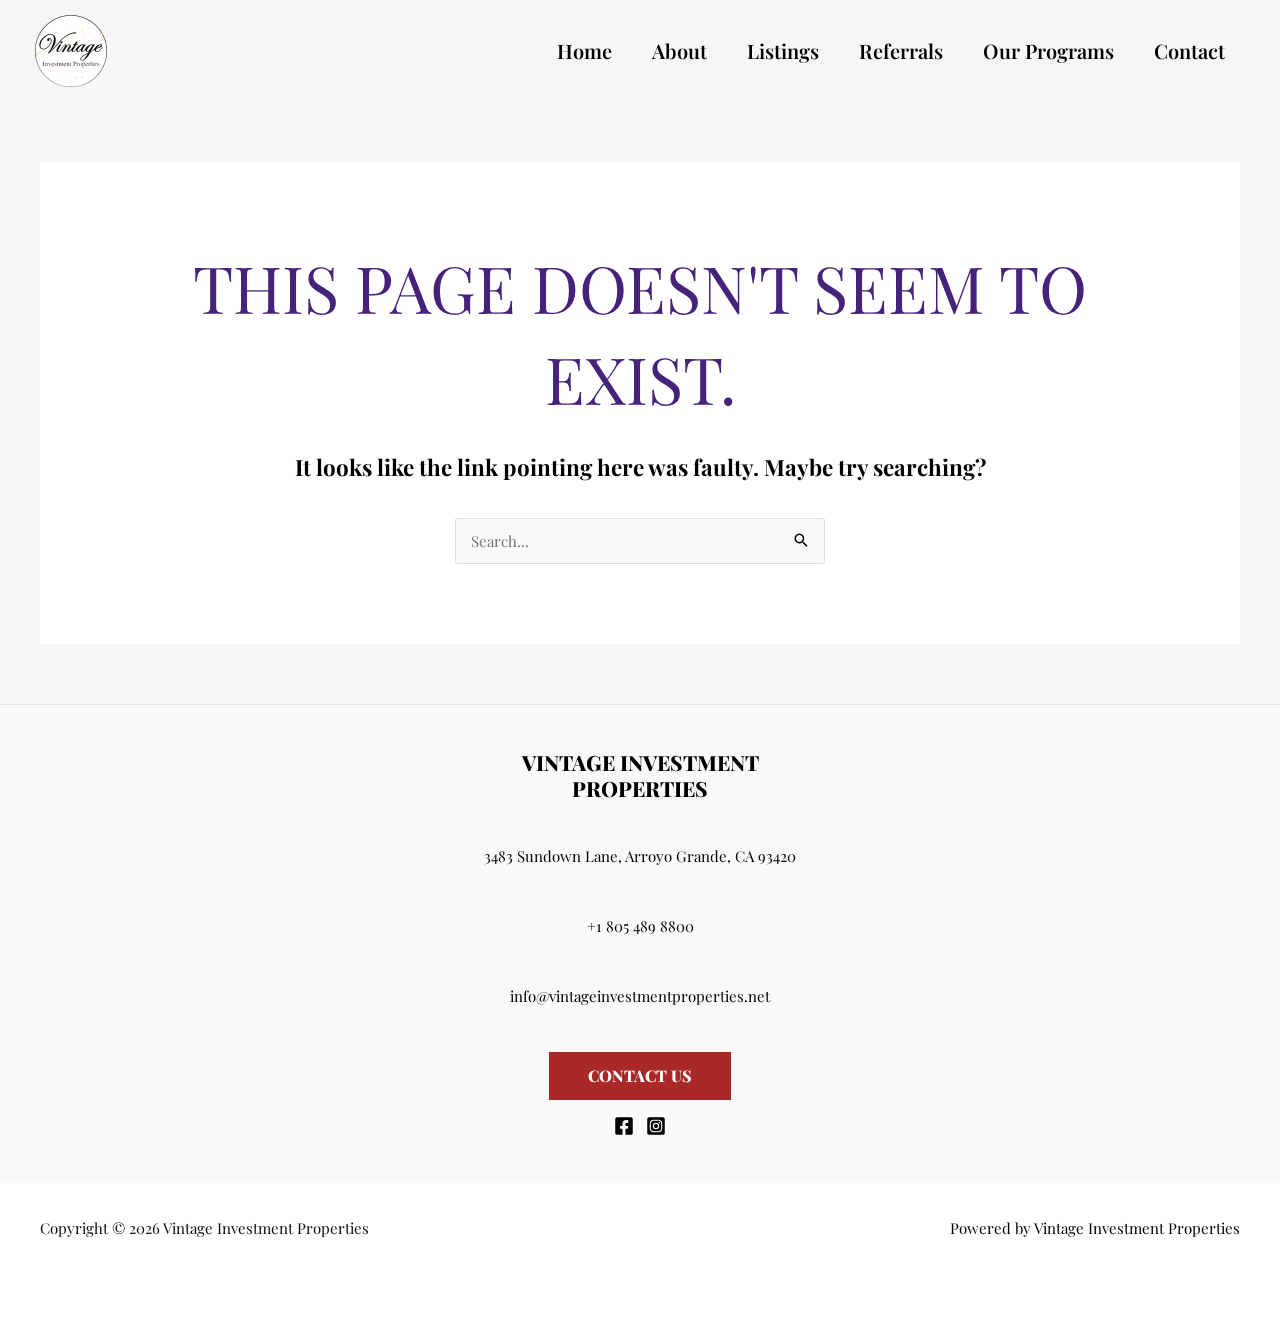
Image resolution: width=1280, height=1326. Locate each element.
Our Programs (1048, 50)
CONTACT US (640, 1075)
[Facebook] (624, 1126)
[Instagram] (656, 1126)
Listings (783, 50)
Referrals (901, 50)
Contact (1189, 50)
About (679, 50)
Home (584, 50)
